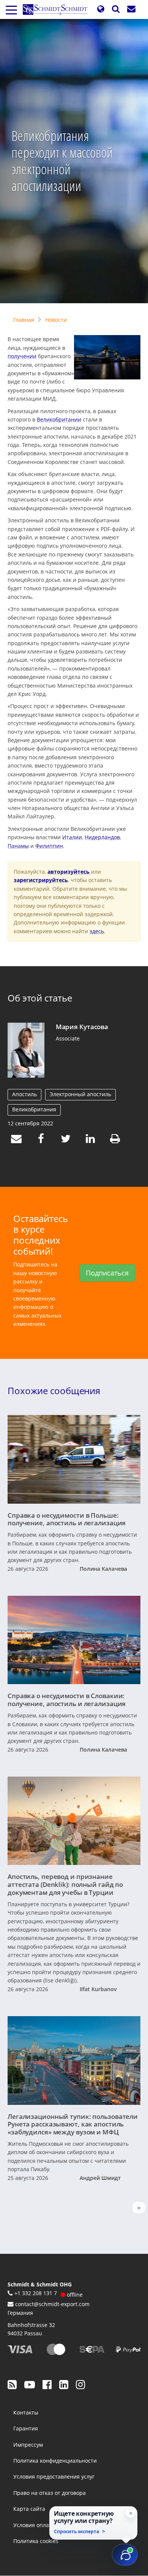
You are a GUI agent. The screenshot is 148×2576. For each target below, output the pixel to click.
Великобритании (59, 419)
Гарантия (26, 2428)
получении (22, 356)
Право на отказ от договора (50, 2493)
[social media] (12, 2384)
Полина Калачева (103, 1569)
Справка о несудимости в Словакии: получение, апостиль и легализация (67, 1699)
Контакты (26, 2412)
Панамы (18, 846)
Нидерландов (102, 837)
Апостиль (24, 1094)
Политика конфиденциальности (55, 2461)
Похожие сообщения (54, 1391)
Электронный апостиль (80, 1094)
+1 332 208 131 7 (36, 2293)
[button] (101, 9)
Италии (72, 837)
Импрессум (28, 2445)
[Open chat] (125, 2555)
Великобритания (34, 1109)
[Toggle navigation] (11, 9)
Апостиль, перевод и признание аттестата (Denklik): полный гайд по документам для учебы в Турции (65, 1884)
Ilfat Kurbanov (98, 1989)
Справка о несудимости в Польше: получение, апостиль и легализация (67, 1519)
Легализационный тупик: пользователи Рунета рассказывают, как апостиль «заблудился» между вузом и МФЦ (73, 2124)
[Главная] (58, 9)
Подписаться (107, 1273)
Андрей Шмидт (100, 2178)
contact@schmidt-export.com (52, 2304)
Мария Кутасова (82, 1026)
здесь (97, 931)
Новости (56, 320)
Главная (24, 320)
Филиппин (49, 846)
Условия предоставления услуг (54, 2477)
